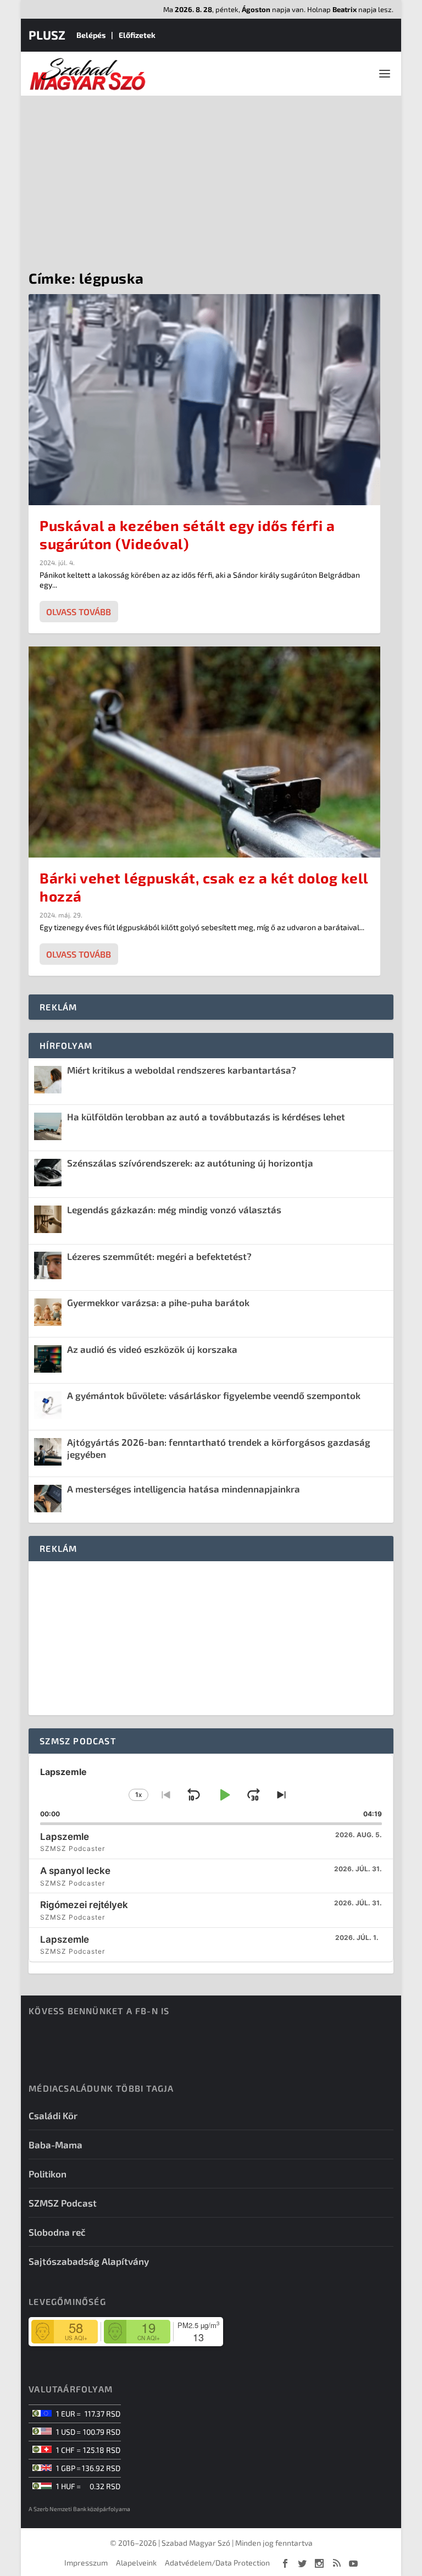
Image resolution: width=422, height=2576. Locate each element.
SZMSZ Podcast (63, 2203)
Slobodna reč (57, 2232)
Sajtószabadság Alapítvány (89, 2261)
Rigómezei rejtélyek (84, 1905)
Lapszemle (65, 1837)
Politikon (48, 2174)
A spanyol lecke (75, 1871)
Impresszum (86, 2563)
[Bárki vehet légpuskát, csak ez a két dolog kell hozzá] (204, 752)
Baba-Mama (55, 2144)
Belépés (91, 35)
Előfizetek (137, 35)
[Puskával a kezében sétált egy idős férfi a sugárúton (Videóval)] (204, 400)
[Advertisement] (211, 178)
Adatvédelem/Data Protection (217, 2563)
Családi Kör (53, 2115)
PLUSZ (47, 35)
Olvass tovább (79, 612)
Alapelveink (136, 2563)
